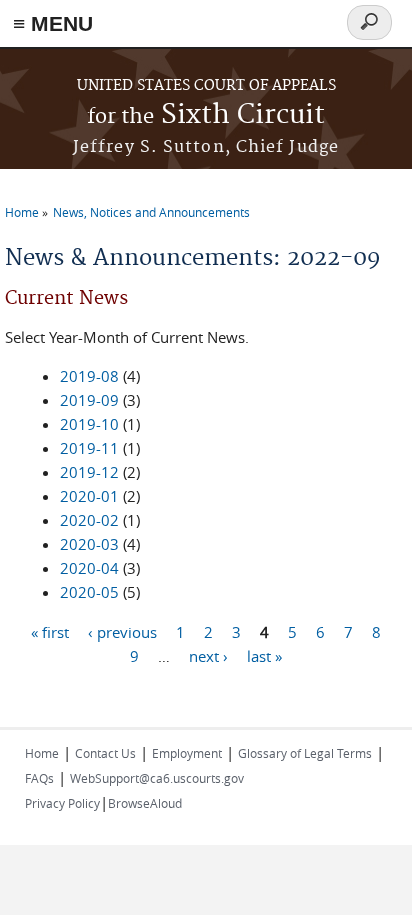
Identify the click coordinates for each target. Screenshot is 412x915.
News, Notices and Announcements (151, 212)
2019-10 (89, 424)
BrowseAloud (145, 803)
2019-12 (89, 472)
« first (50, 631)
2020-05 (89, 592)
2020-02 (89, 520)
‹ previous (122, 631)
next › (208, 655)
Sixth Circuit (206, 115)
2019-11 (89, 448)
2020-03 (89, 544)
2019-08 (89, 376)
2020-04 (89, 568)
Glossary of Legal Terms (305, 753)
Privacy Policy (62, 803)
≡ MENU (53, 23)
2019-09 (89, 400)
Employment (187, 753)
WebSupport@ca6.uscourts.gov (157, 778)
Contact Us (105, 753)
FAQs (39, 778)
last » (264, 655)
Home (22, 212)
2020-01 (89, 496)
